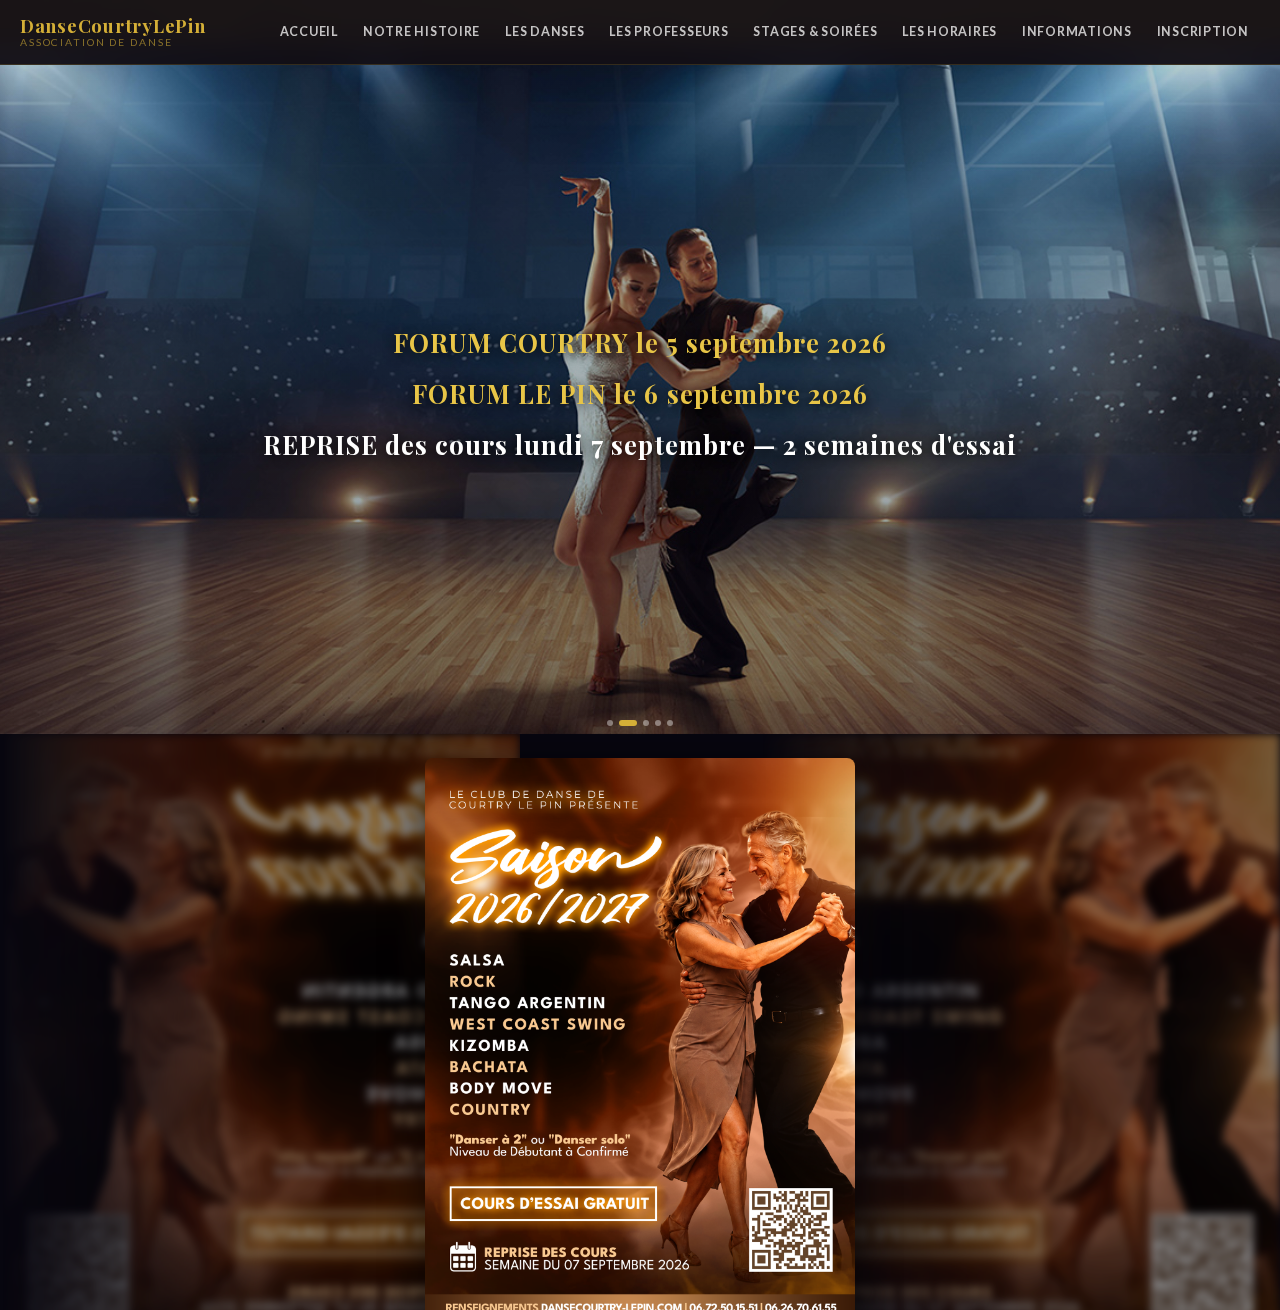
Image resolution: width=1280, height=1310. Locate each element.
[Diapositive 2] (622, 723)
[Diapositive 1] (610, 723)
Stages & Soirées (815, 31)
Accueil (309, 31)
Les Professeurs (668, 31)
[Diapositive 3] (640, 723)
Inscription (1203, 31)
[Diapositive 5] (670, 723)
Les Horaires (949, 31)
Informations (1077, 31)
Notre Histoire (421, 31)
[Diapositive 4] (658, 723)
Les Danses (545, 31)
